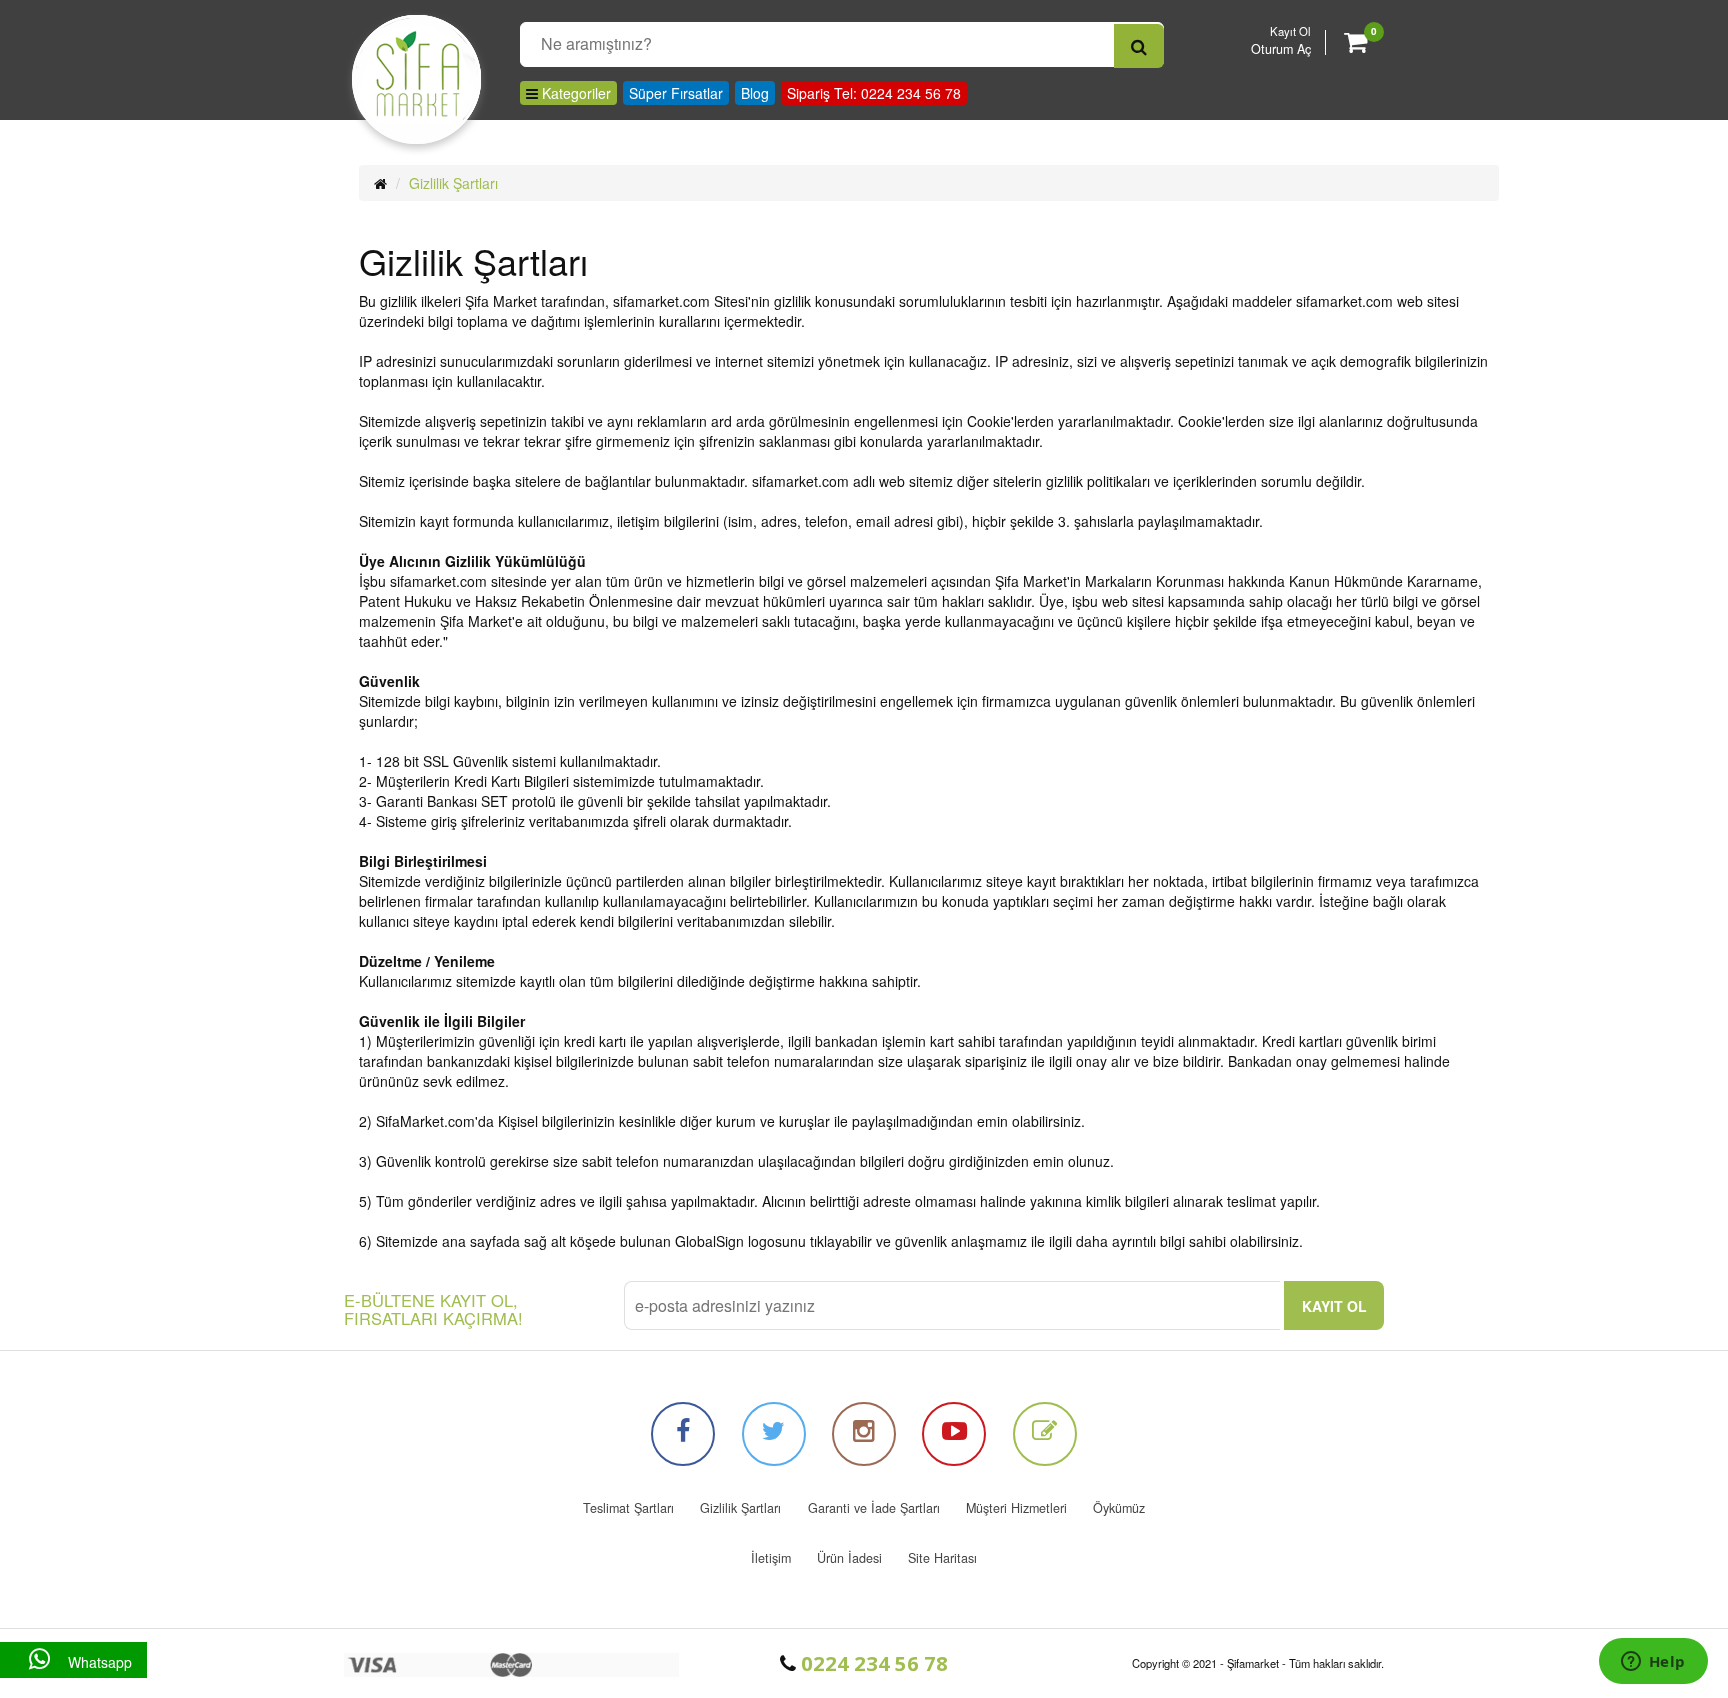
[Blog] (1045, 1434)
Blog (755, 93)
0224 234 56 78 (872, 1663)
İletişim (771, 1558)
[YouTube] (954, 1434)
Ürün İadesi (849, 1558)
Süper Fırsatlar (676, 93)
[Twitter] (774, 1434)
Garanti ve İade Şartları (874, 1508)
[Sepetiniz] (1355, 45)
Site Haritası (942, 1558)
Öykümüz (1119, 1508)
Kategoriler (574, 93)
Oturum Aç (1281, 49)
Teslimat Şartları (628, 1508)
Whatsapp (98, 1662)
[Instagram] (864, 1434)
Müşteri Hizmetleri (1016, 1508)
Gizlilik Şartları (453, 183)
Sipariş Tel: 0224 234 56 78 (874, 93)
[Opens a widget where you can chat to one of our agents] (1653, 1663)
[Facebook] (683, 1434)
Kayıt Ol (1290, 31)
